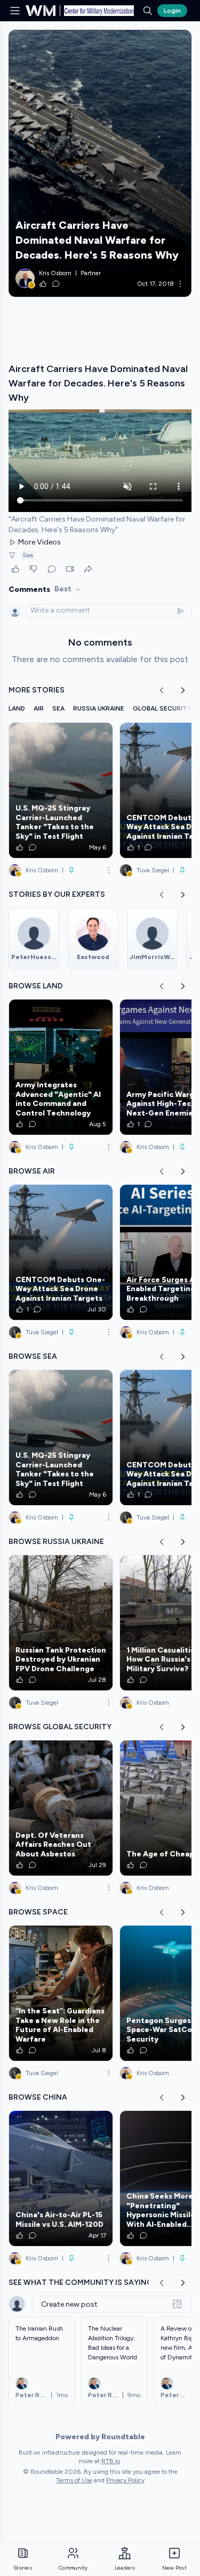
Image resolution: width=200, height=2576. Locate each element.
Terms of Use (74, 2480)
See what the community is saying (81, 2282)
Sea (28, 555)
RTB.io (111, 2461)
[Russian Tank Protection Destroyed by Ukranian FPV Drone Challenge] (61, 1623)
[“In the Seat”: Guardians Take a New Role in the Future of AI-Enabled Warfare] (61, 1993)
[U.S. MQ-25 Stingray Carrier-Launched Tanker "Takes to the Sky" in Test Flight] (61, 790)
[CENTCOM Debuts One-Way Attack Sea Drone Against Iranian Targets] (61, 1252)
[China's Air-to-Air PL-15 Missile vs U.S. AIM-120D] (61, 2178)
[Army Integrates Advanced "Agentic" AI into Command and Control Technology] (61, 1067)
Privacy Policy (125, 2480)
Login (172, 11)
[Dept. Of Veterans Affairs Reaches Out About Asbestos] (61, 1808)
